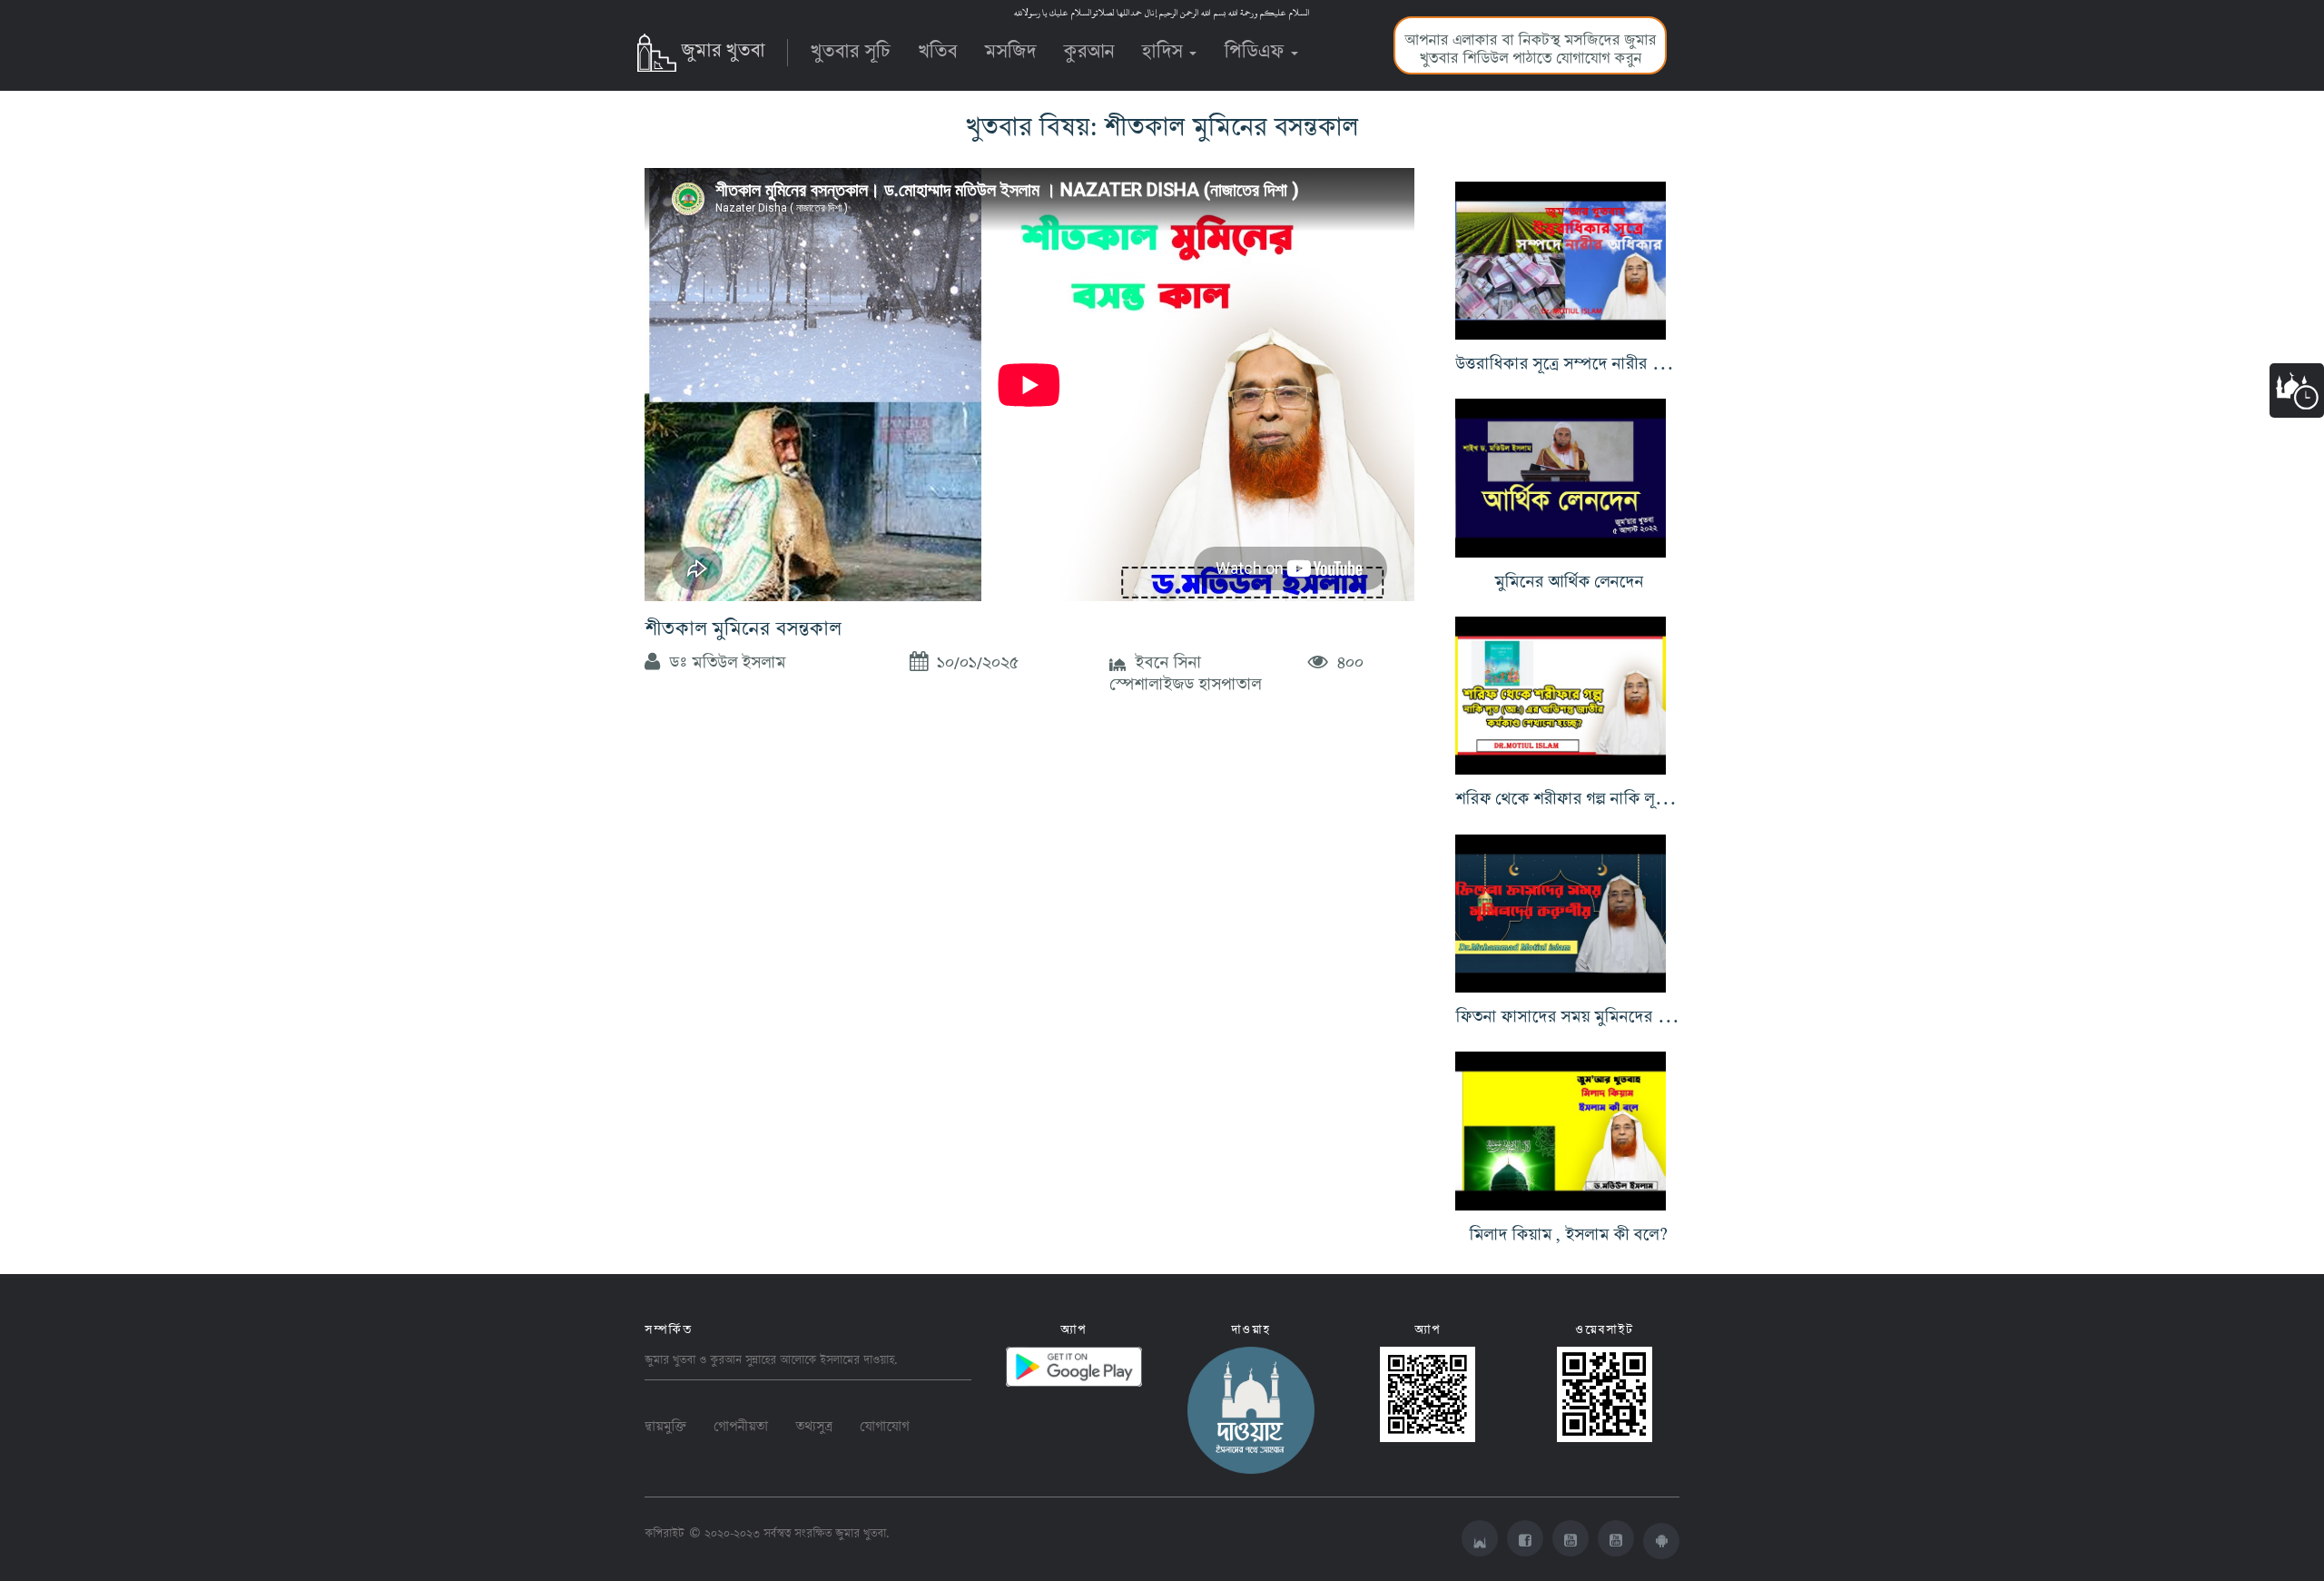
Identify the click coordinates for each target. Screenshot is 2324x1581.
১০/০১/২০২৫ (973, 659)
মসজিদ (1010, 47)
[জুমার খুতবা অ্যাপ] (1661, 1541)
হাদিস (1164, 47)
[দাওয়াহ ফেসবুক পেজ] (1251, 1406)
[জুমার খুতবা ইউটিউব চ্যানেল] (1571, 1538)
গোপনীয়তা (741, 1423)
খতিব (937, 47)
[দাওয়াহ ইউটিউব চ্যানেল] (1616, 1538)
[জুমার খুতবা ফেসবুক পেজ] (1525, 1538)
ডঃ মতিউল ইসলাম (723, 659)
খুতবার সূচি (851, 47)
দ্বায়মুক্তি (665, 1423)
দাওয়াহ (879, 1357)
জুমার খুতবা (723, 46)
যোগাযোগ (884, 1423)
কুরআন (1088, 47)
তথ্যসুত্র (814, 1423)
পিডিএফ (1256, 47)
